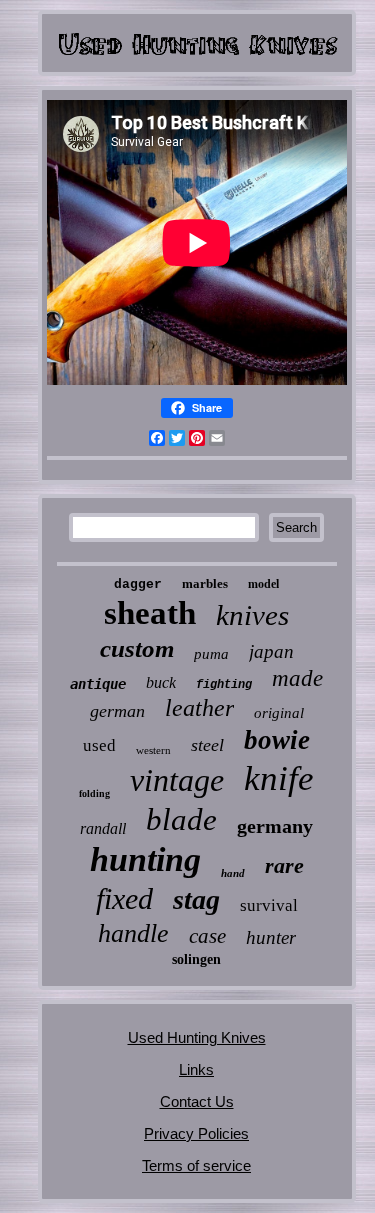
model (263, 584)
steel (207, 745)
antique (98, 684)
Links (196, 1069)
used (99, 745)
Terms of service (196, 1165)
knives (252, 615)
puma (211, 654)
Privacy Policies (196, 1133)
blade (181, 819)
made (297, 678)
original (279, 713)
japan (271, 651)
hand (233, 873)
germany (275, 826)
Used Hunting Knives (197, 1037)
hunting (145, 859)
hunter (271, 937)
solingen (196, 959)
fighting (224, 685)
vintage (177, 780)
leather (199, 708)
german (117, 711)
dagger (138, 584)
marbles (205, 583)
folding (94, 793)
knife (279, 778)
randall (103, 828)
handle (133, 933)
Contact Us (197, 1101)
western (153, 750)
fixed (124, 898)
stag (196, 899)
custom (137, 648)
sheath (150, 613)
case (207, 936)
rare (284, 865)
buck (161, 682)
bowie (277, 740)
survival (269, 905)
